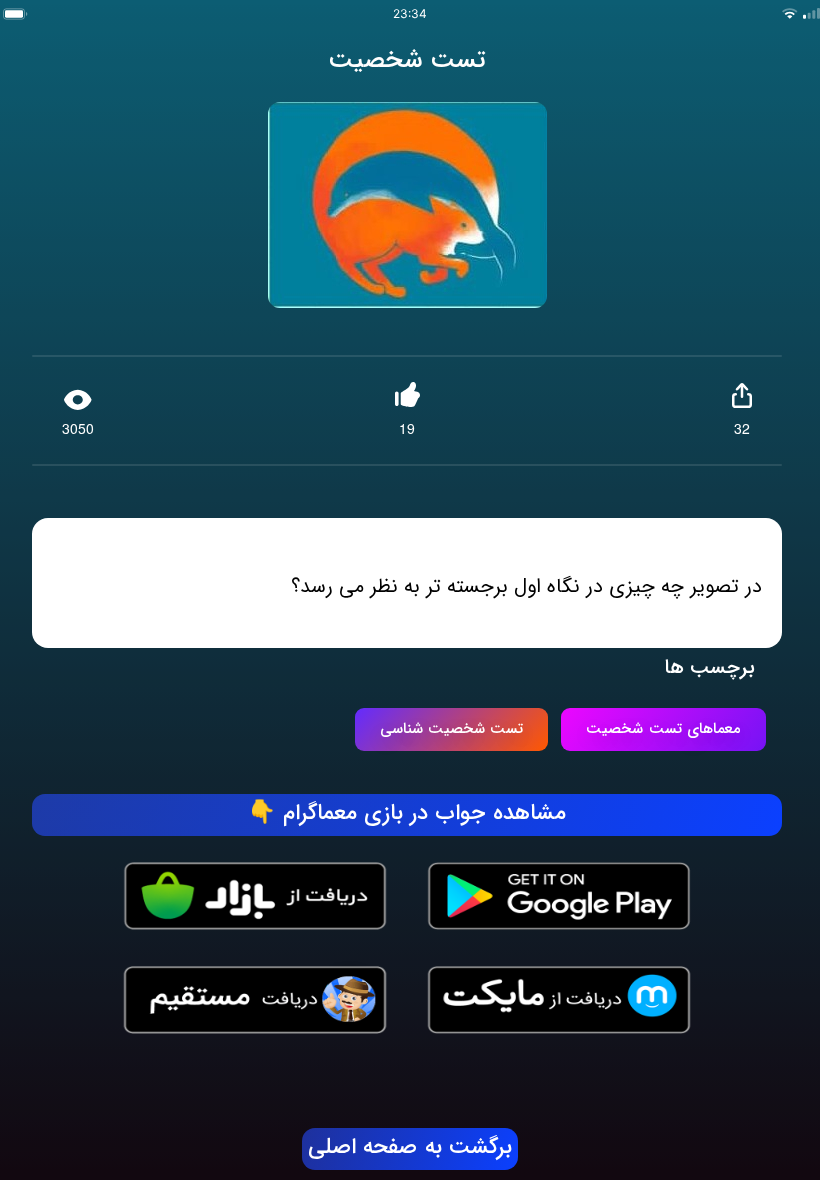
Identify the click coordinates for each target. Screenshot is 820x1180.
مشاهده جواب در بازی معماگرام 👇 (407, 814)
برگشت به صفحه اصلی (410, 1148)
